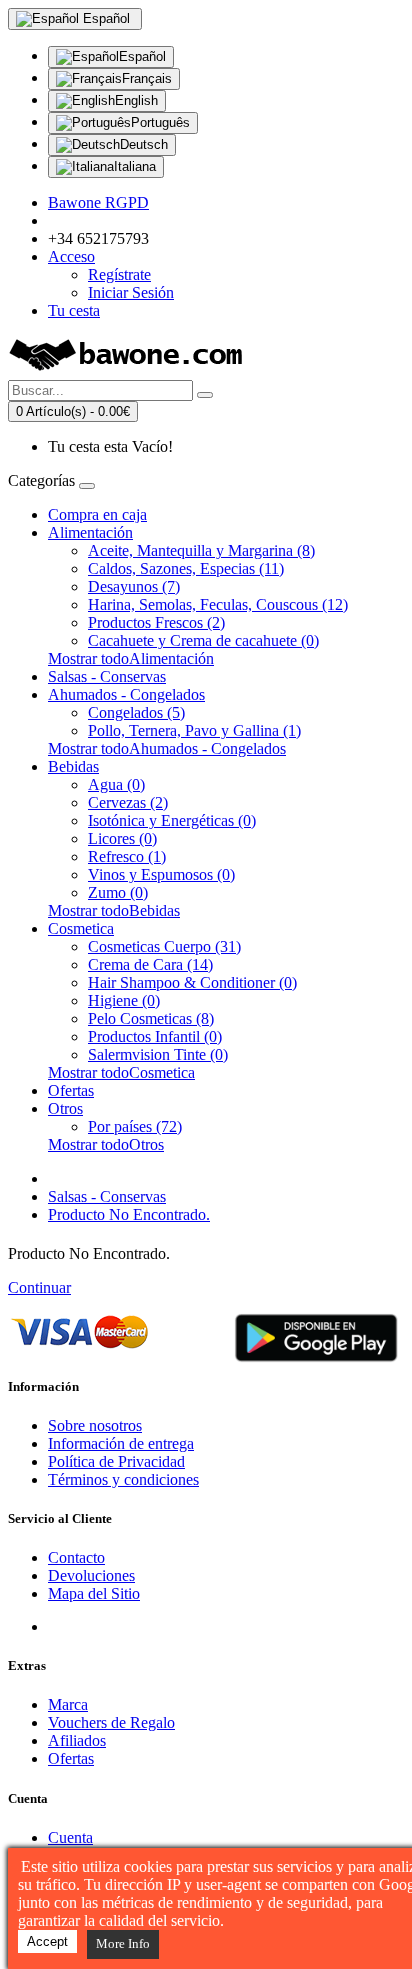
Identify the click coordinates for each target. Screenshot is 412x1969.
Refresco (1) (127, 856)
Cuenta (70, 1837)
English (136, 100)
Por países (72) (135, 1126)
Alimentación (90, 532)
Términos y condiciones (123, 1479)
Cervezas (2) (128, 802)
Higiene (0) (124, 1000)
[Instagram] (138, 1626)
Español (142, 56)
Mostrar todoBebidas (114, 910)
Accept (47, 1941)
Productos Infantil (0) (155, 1036)
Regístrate (119, 274)
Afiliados (77, 1740)
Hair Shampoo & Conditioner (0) (192, 982)
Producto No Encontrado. (129, 1214)
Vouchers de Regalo (111, 1722)
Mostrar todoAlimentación (131, 658)
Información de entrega (121, 1443)
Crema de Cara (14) (150, 964)
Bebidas (73, 766)
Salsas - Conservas (107, 676)
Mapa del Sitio (94, 1593)
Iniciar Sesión (131, 292)
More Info (123, 1943)
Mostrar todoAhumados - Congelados (167, 748)
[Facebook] (64, 1626)
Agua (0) (116, 784)
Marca (68, 1704)
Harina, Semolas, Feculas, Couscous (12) (218, 604)
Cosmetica (81, 928)
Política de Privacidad (116, 1461)
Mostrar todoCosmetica (121, 1072)
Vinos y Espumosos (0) (161, 874)
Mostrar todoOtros (106, 1144)
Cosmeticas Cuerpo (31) (164, 946)
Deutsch (144, 144)
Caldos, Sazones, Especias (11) (186, 568)
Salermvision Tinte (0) (158, 1054)
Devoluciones (91, 1575)
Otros (65, 1108)
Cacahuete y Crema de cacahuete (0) (203, 640)
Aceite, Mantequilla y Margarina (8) (201, 550)
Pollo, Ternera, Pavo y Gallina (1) (194, 730)
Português (160, 122)
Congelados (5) (136, 712)
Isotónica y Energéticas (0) (172, 820)
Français (147, 78)
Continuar (39, 1287)
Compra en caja (97, 514)
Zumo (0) (118, 892)
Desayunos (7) (134, 586)
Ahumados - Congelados (126, 694)
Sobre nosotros (95, 1425)
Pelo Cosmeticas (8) (151, 1018)
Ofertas (71, 1090)
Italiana (135, 166)
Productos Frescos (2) (156, 622)
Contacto (76, 1557)
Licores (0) (122, 838)
